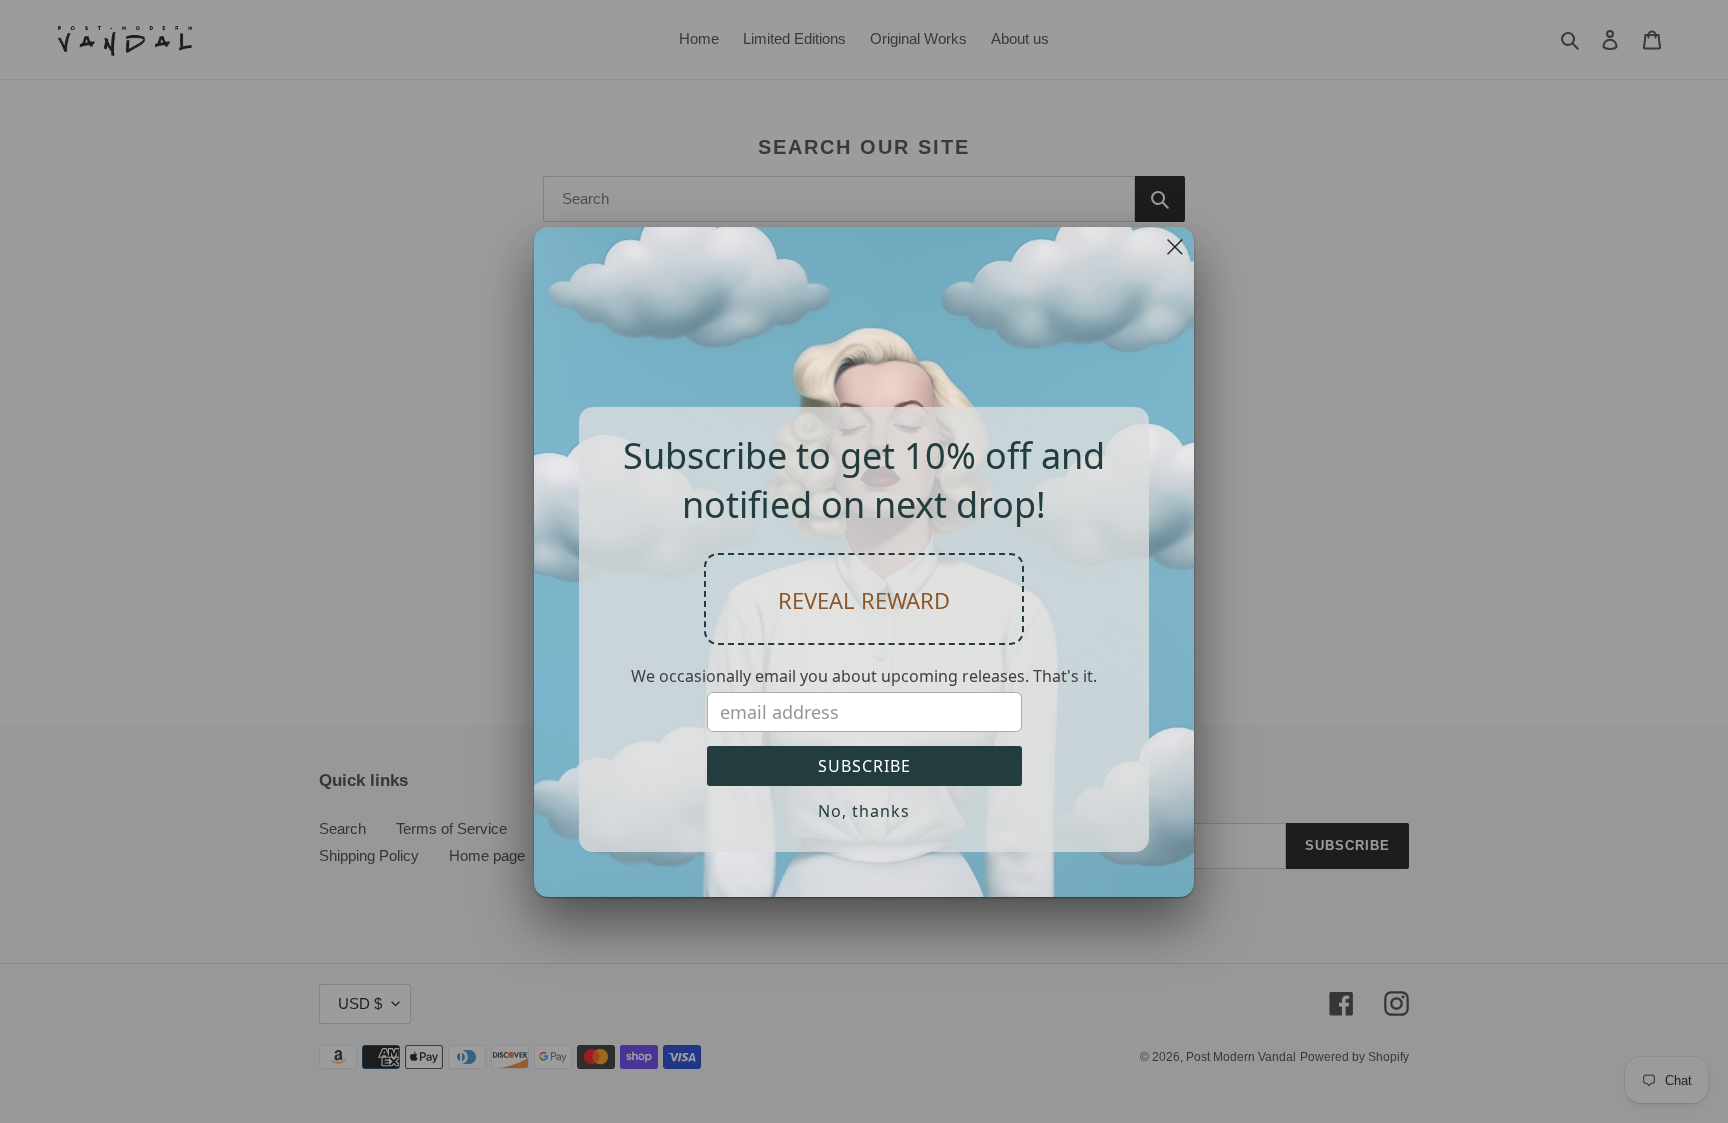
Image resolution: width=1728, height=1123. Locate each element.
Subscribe (864, 766)
